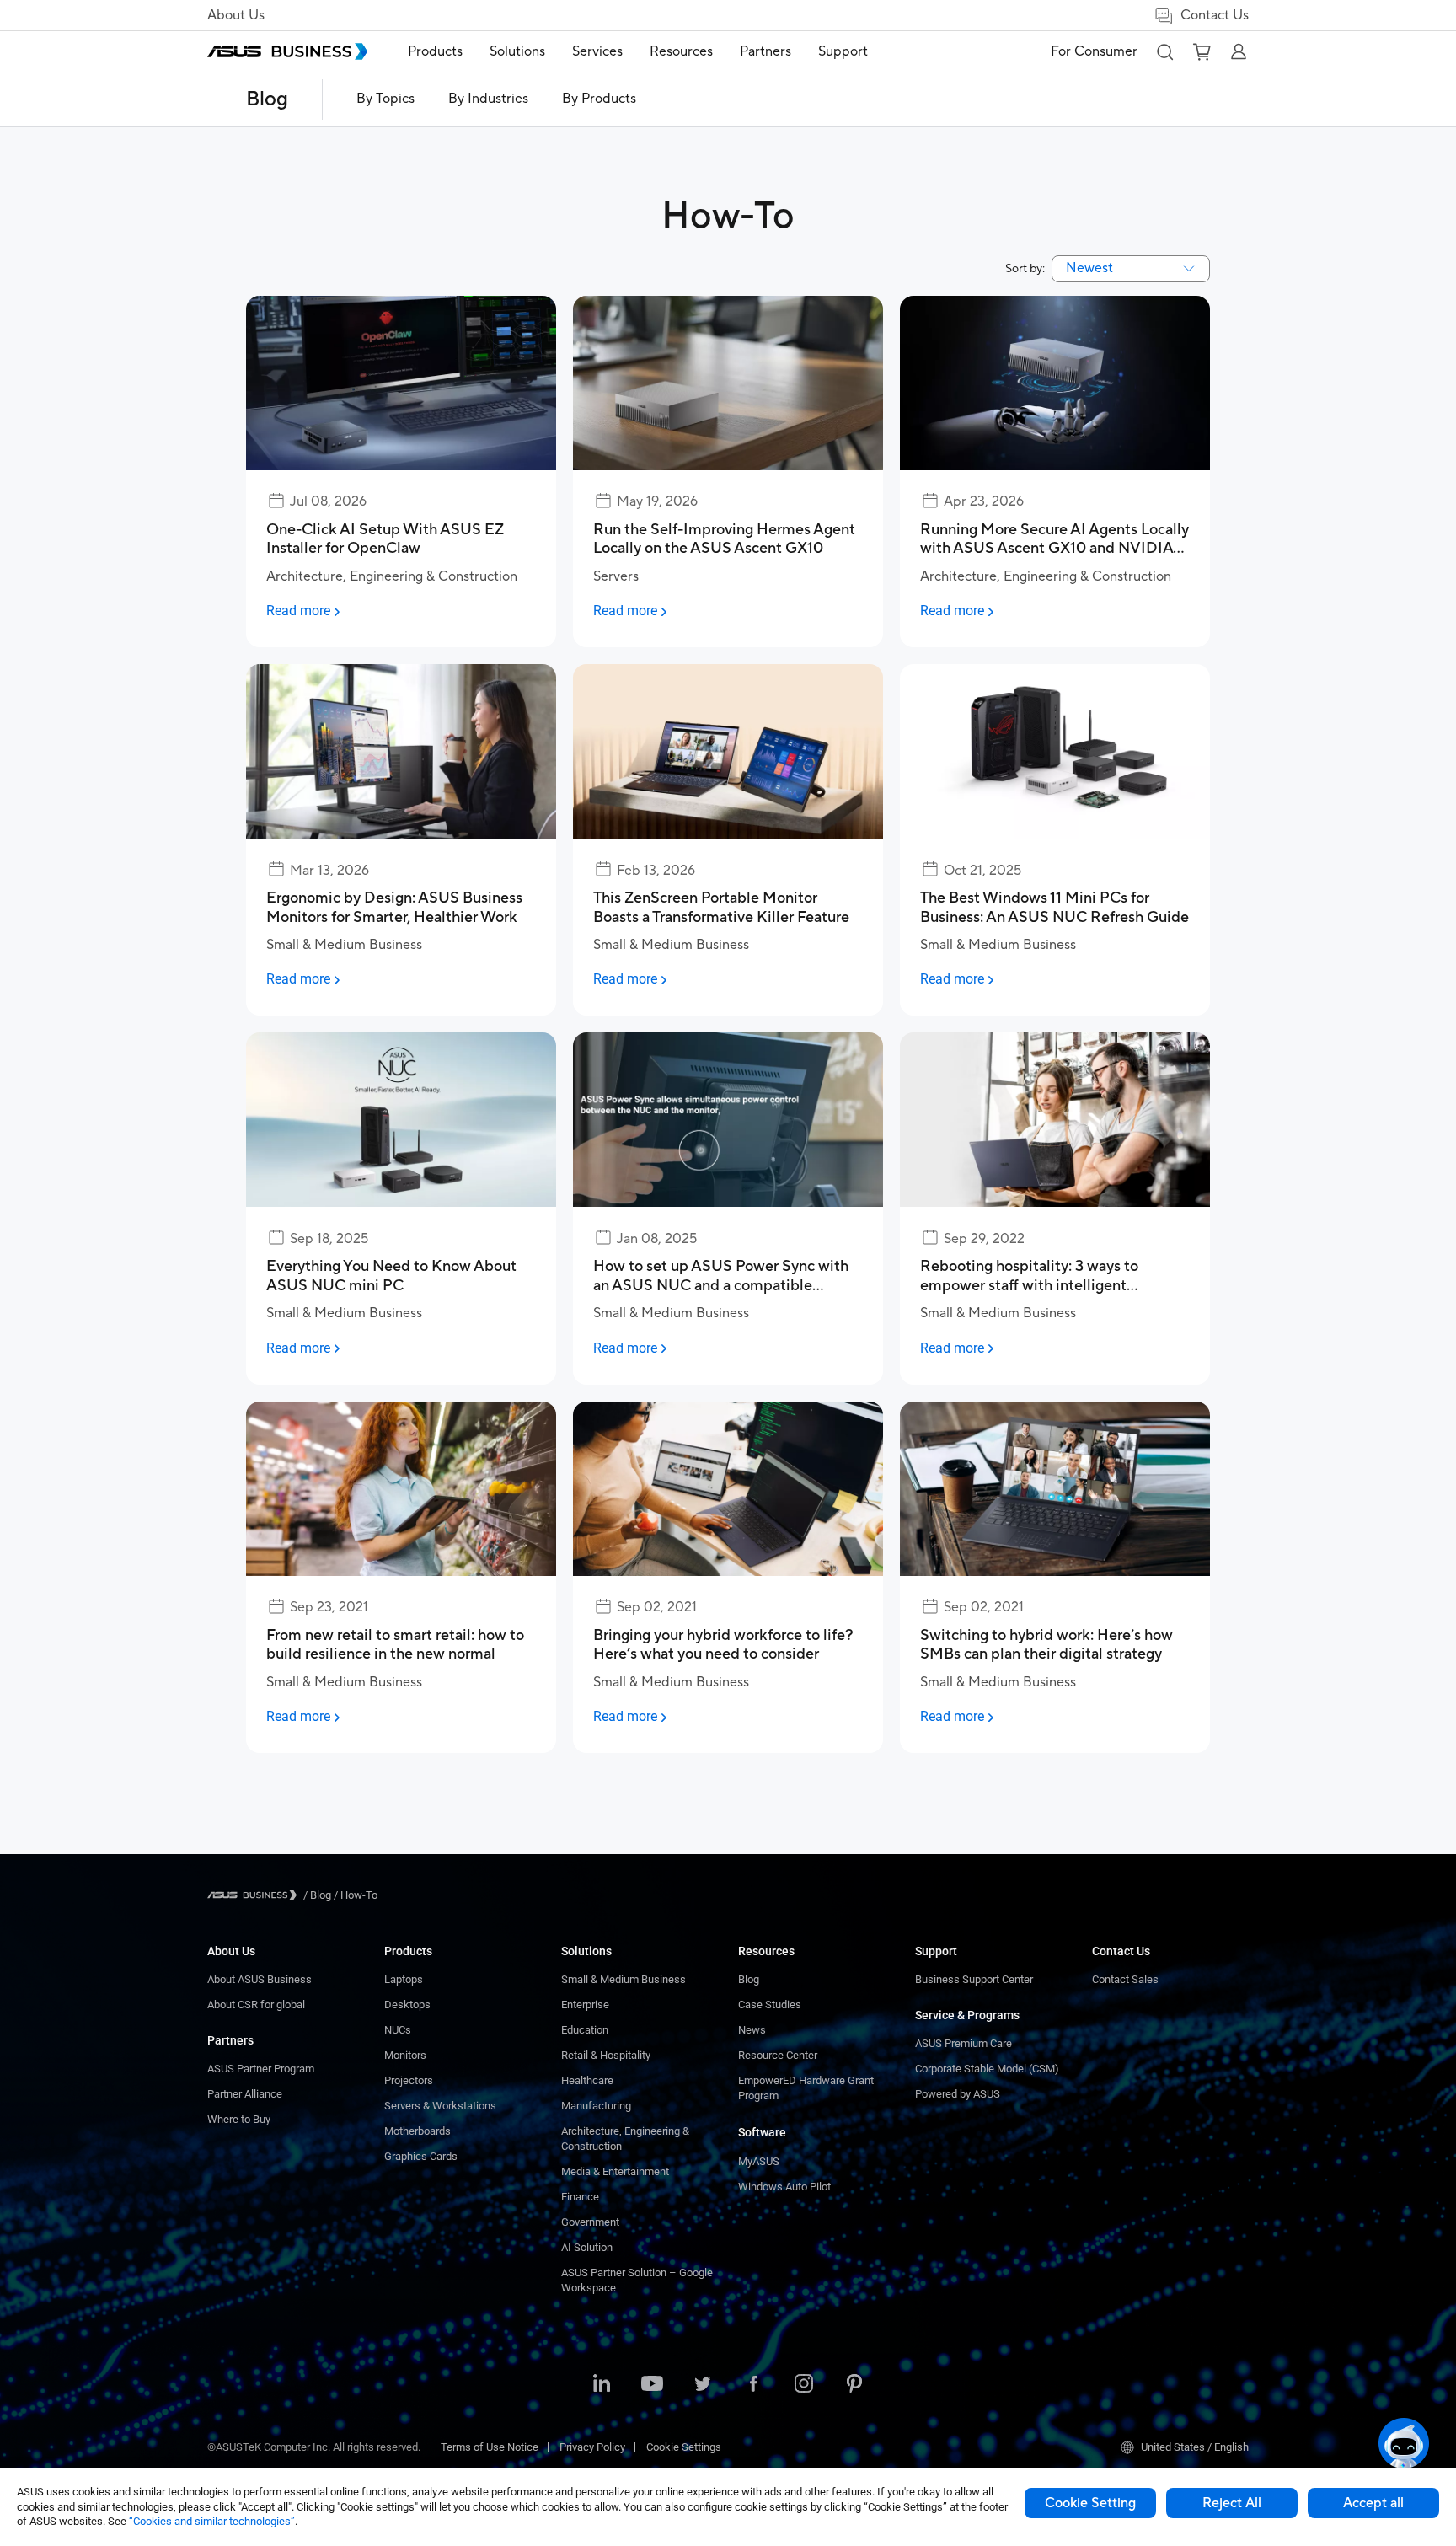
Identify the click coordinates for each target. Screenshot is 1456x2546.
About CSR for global (256, 2005)
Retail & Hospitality (606, 2055)
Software (762, 2132)
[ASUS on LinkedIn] (602, 2385)
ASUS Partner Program (261, 2069)
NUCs (398, 2030)
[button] (1164, 51)
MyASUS (759, 2161)
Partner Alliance (245, 2094)
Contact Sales (1125, 1979)
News (752, 2030)
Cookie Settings (684, 2447)
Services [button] (597, 51)
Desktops (407, 2005)
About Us (236, 15)
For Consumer (1094, 51)
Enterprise (585, 2005)
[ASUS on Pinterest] (854, 2385)
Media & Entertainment (615, 2171)
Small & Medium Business (624, 1979)
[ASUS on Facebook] (753, 2385)
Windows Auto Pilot (784, 2187)
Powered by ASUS (958, 2094)
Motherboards (418, 2131)
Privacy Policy (592, 2447)
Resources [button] (681, 51)
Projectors (409, 2080)
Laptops (404, 1979)
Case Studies (770, 2005)
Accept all (1373, 2503)
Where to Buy (239, 2119)
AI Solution (587, 2247)
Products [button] (435, 51)
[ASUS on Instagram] (804, 2385)
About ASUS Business (260, 1979)
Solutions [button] (517, 51)
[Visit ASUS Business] (255, 1895)
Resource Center (778, 2055)
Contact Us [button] (1215, 15)
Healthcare (587, 2080)
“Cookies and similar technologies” (212, 2521)
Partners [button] (765, 51)
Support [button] (843, 51)
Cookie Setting (1090, 2503)
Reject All (1232, 2503)
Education (585, 2030)
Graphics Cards (421, 2156)
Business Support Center (974, 1979)
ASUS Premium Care (964, 2043)
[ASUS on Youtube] (652, 2385)
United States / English (1195, 2447)
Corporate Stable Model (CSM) (987, 2069)
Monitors (405, 2055)
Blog (267, 99)
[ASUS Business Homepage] (287, 51)
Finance (580, 2197)
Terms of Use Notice (490, 2447)
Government (590, 2222)
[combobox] (1131, 269)
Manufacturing (596, 2106)
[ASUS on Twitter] (703, 2385)
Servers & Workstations (440, 2106)
